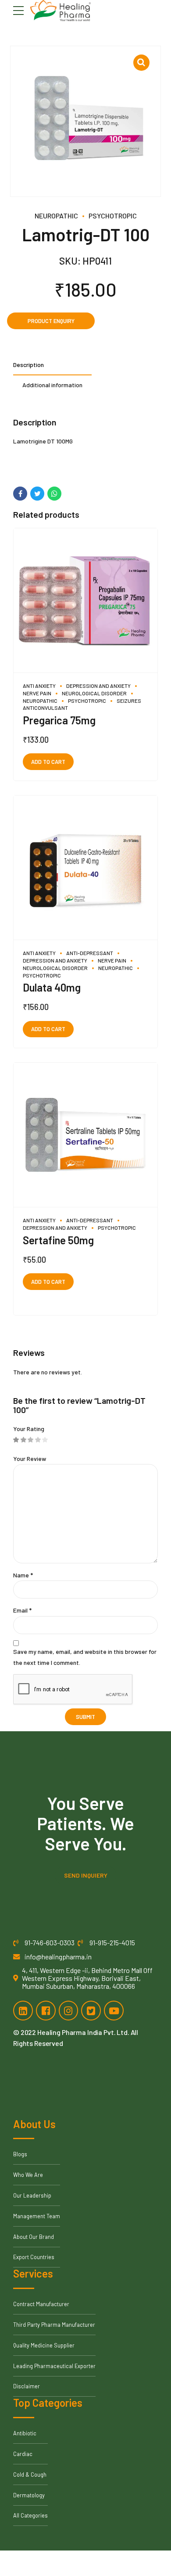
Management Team (37, 2216)
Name (23, 1575)
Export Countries (34, 2257)
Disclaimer (27, 2386)
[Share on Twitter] (37, 494)
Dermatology (29, 2495)
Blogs (20, 2154)
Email (22, 1610)
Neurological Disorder (94, 693)
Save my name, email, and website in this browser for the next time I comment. (85, 1657)
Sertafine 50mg (58, 1240)
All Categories (30, 2515)
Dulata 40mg (52, 987)
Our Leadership (32, 2195)
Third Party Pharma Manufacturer (54, 2325)
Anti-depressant (90, 953)
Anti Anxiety (39, 686)
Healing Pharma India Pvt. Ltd (82, 2032)
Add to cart (48, 762)
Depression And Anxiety (98, 686)
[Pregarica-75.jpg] (85, 601)
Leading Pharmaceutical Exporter (54, 2366)
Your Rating (29, 1429)
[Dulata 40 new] (85, 868)
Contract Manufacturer (41, 2304)
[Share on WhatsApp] (54, 494)
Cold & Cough (30, 2474)
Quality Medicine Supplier (44, 2345)
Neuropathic (56, 216)
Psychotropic (113, 216)
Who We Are (28, 2175)
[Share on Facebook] (20, 494)
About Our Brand (34, 2237)
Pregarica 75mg (59, 720)
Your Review (30, 1459)
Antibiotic (25, 2433)
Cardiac (23, 2454)
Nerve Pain (112, 960)
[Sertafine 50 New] (85, 1135)
